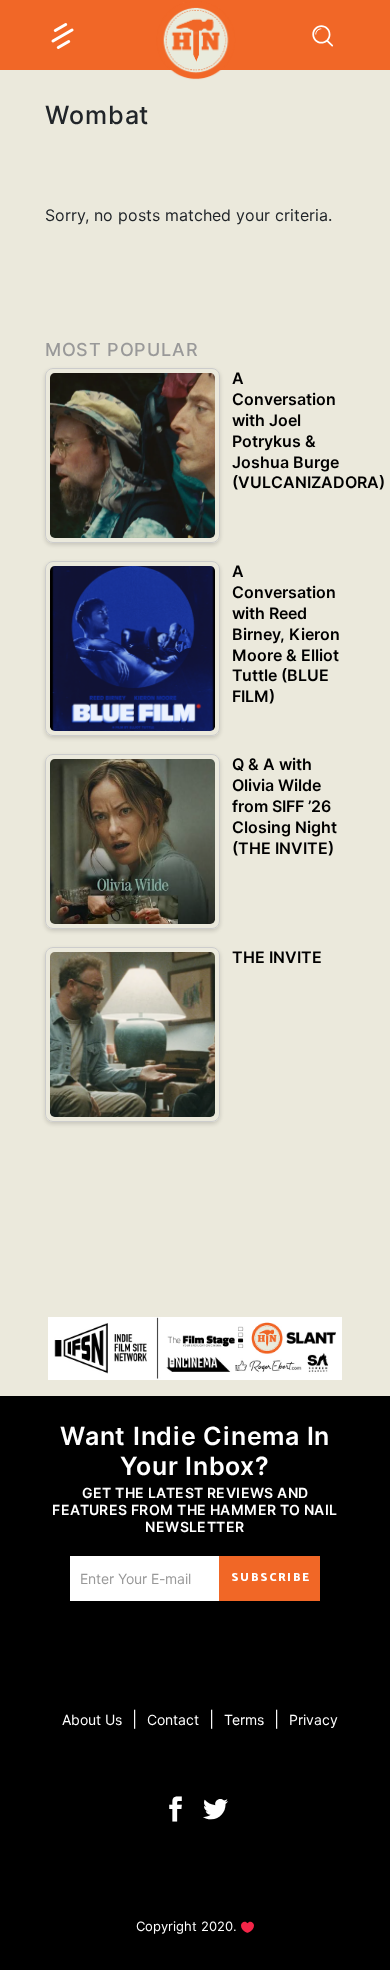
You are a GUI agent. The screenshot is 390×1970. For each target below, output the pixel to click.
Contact (173, 1719)
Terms (244, 1719)
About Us (92, 1719)
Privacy (313, 1719)
